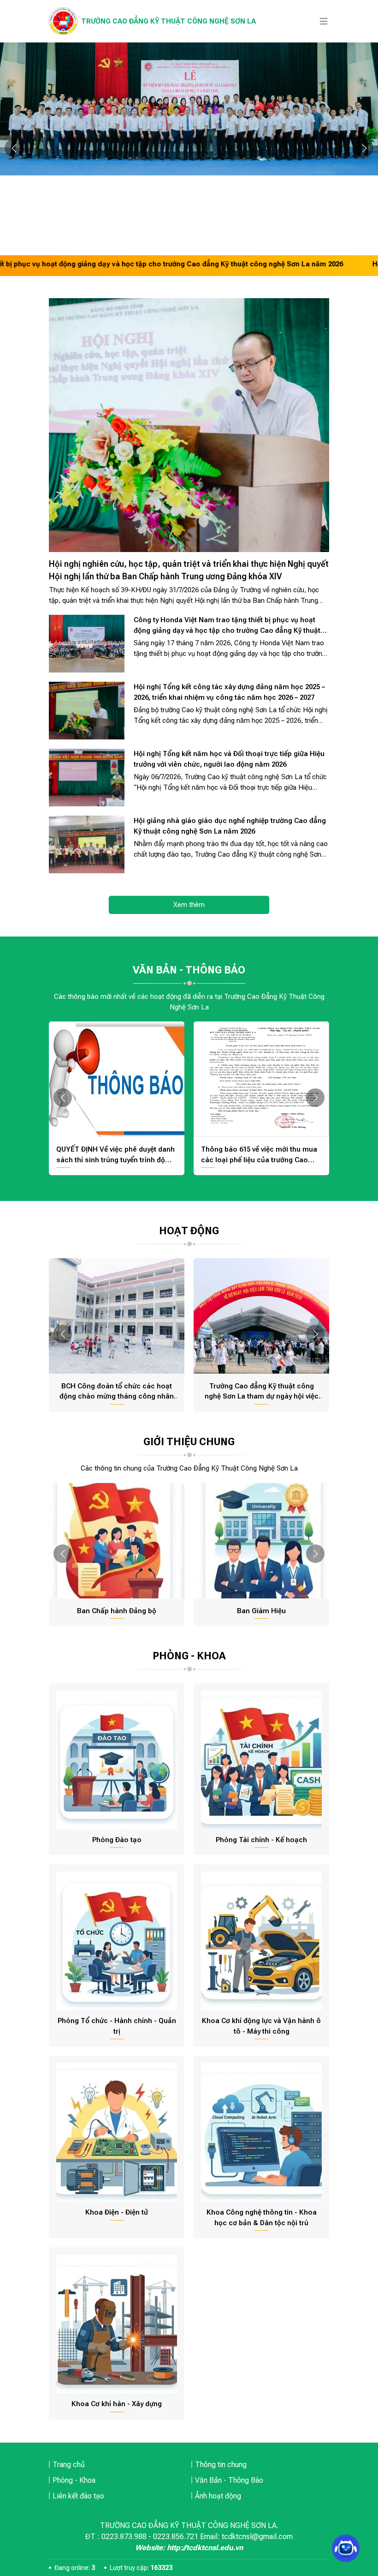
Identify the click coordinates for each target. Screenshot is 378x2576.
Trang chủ (69, 2465)
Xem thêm (189, 905)
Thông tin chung (221, 2465)
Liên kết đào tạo (78, 2496)
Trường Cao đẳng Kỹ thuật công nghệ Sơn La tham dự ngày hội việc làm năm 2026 (262, 1392)
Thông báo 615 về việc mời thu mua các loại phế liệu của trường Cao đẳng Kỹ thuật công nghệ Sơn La (259, 1155)
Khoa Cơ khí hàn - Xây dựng (117, 2404)
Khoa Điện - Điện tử (117, 2212)
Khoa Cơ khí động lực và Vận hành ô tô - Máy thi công (261, 2026)
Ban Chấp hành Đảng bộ (117, 1611)
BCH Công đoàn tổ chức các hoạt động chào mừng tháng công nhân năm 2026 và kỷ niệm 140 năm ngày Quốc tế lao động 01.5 (117, 1392)
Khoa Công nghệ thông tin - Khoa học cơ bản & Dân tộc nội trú (262, 2218)
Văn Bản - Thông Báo (229, 2480)
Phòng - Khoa (74, 2480)
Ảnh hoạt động (218, 2496)
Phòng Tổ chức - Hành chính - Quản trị (117, 2026)
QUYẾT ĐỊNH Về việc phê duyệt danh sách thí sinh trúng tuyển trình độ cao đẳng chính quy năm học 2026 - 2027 (115, 1155)
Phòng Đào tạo (117, 1840)
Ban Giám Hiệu (261, 1611)
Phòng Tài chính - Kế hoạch (261, 1840)
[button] (14, 148)
